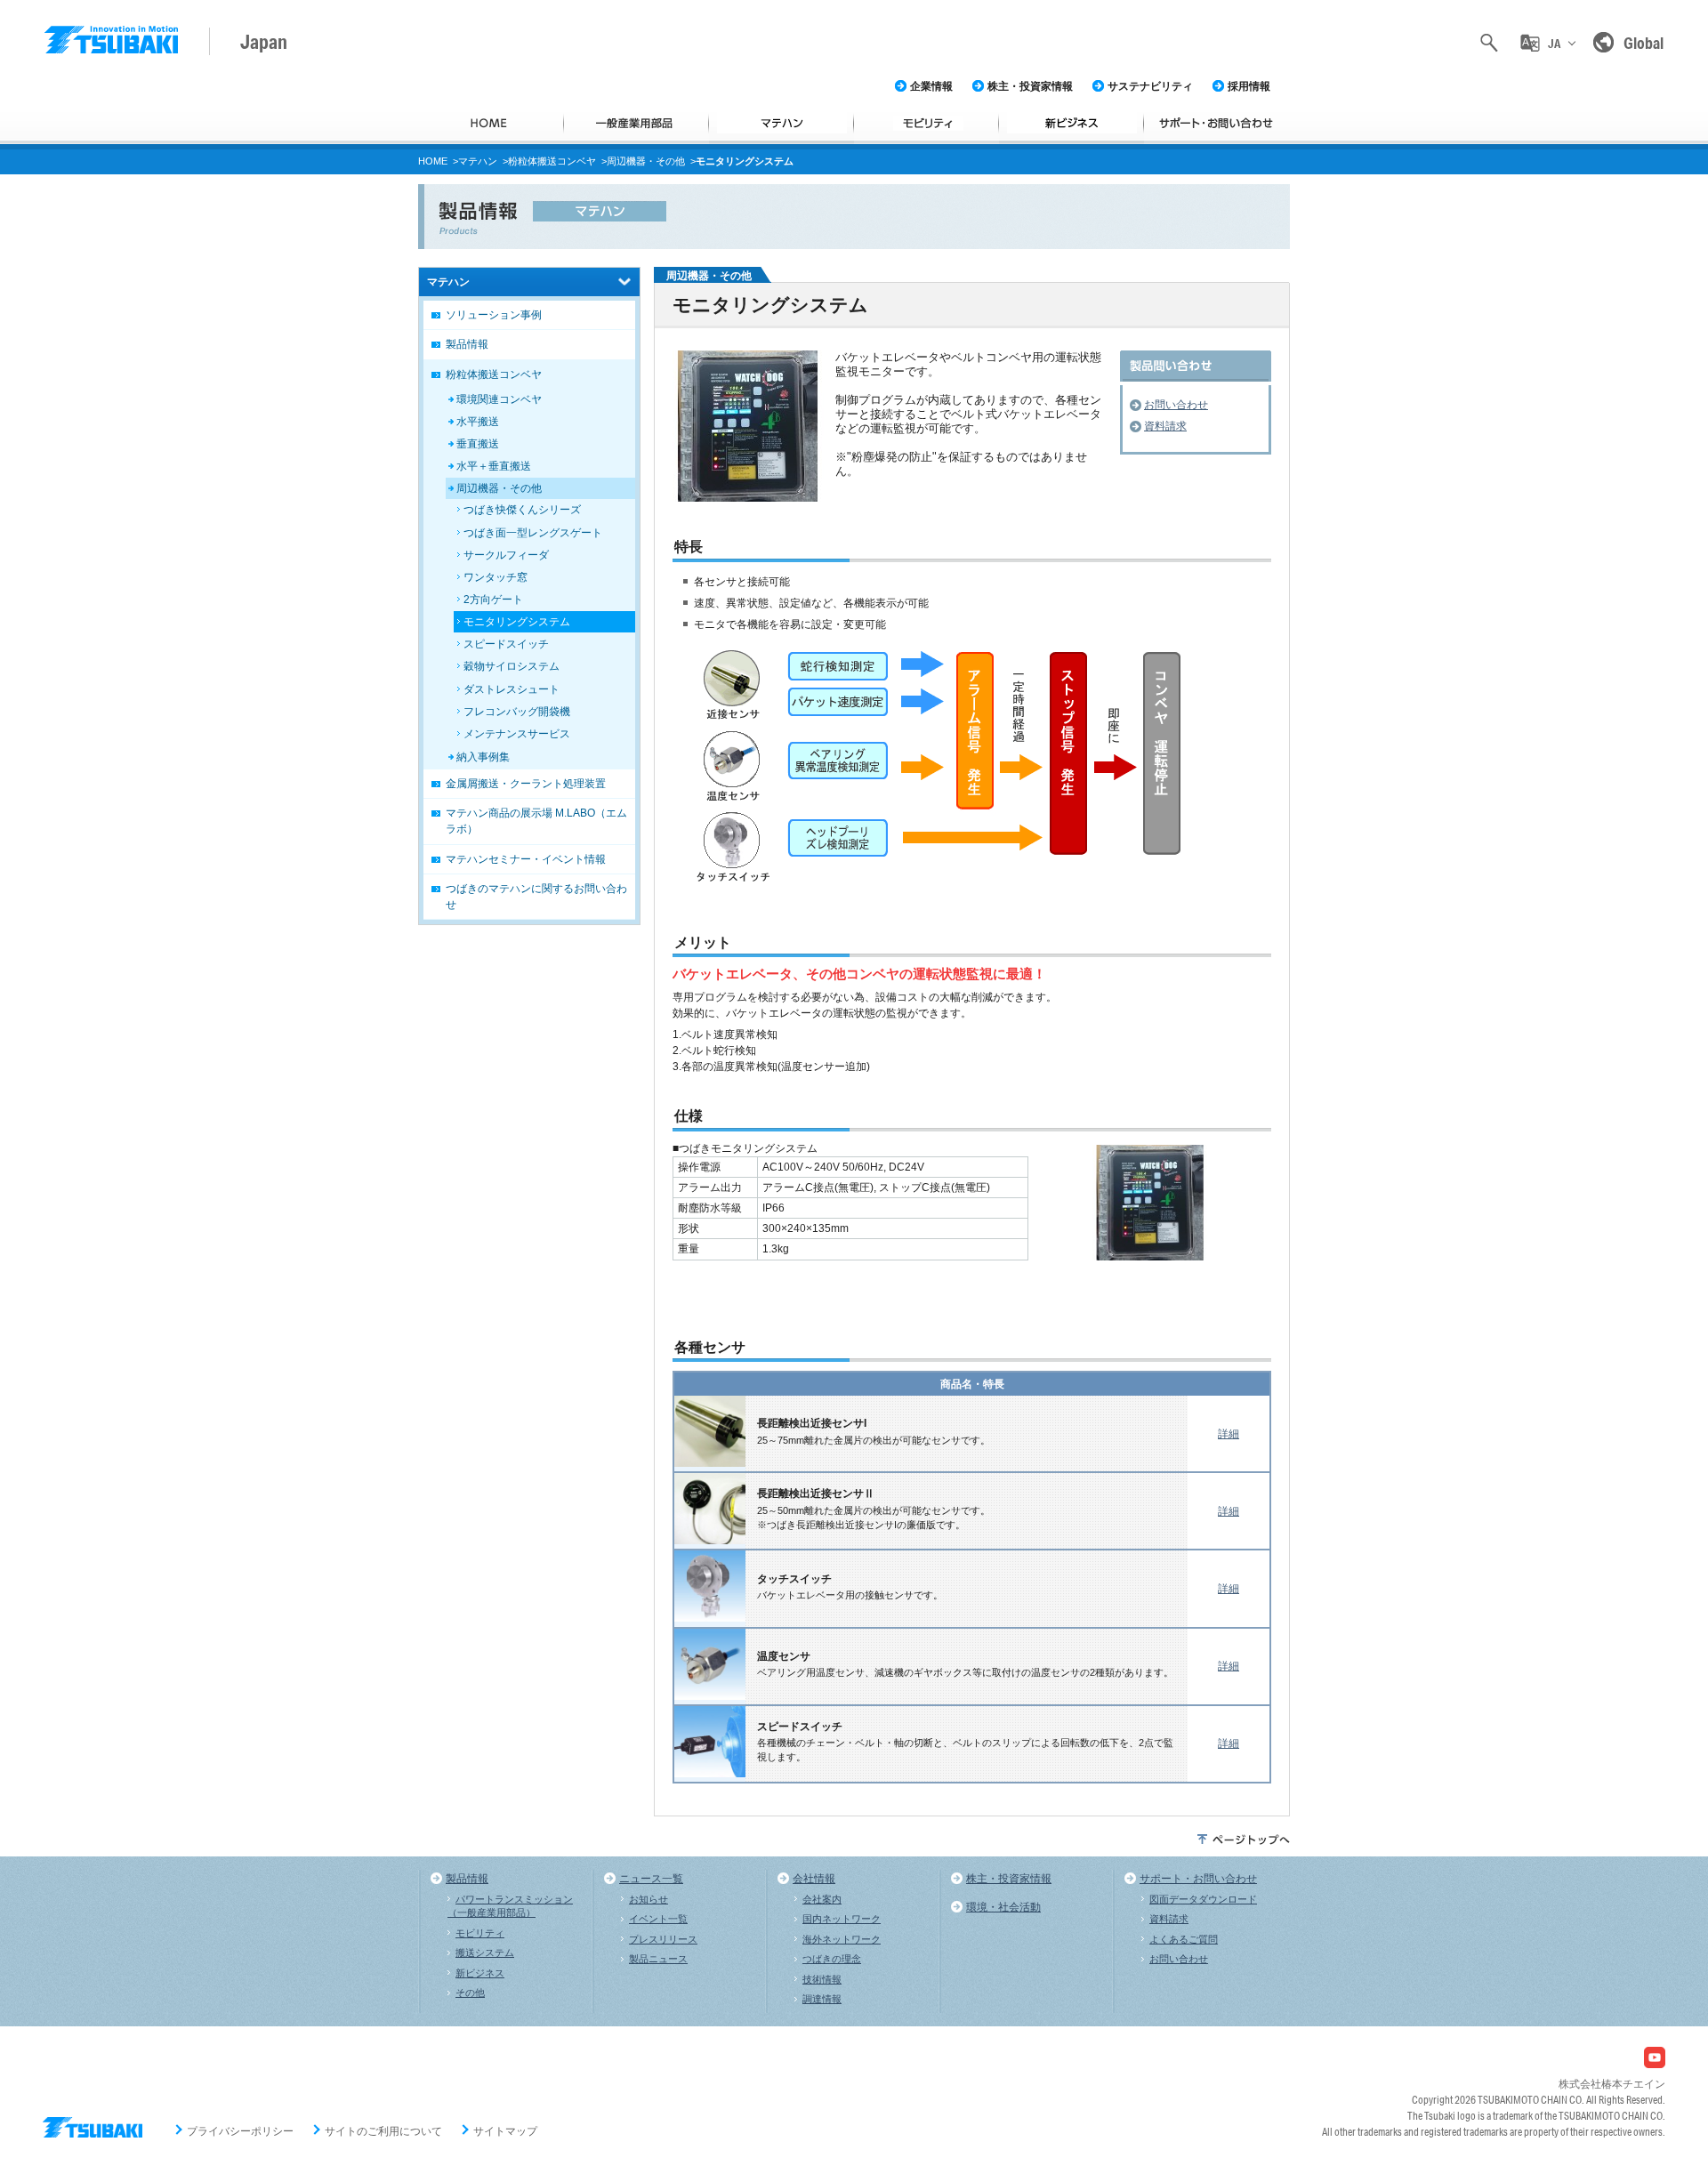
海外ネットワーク (842, 1939)
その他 (470, 1993)
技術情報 (822, 1979)
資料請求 (1165, 426)
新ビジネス (480, 1973)
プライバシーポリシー (240, 2131)
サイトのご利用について (383, 2131)
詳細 (1229, 1434)
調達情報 (822, 1999)
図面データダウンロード (1203, 1899)
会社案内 (822, 1899)
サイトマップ (505, 2131)
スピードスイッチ (800, 1727)
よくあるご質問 (1184, 1939)
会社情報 (814, 1879)
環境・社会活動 (1003, 1907)
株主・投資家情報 (1030, 86)
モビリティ (480, 1933)
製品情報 (467, 344)
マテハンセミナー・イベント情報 (526, 859)
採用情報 (1249, 86)
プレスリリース (663, 1939)
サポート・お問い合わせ (1198, 1879)
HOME (433, 161)
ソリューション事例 (494, 315)
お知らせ (649, 1899)
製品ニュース (658, 1959)
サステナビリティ (1150, 86)
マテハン (478, 161)
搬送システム (485, 1953)
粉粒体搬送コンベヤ (552, 161)
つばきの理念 (832, 1959)
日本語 (1553, 79)
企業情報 (931, 86)
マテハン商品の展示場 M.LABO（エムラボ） (536, 821)
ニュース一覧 (651, 1879)
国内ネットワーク (842, 1919)
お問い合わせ (1176, 405)
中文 (1553, 156)
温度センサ (784, 1656)
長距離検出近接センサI (812, 1423)
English (1554, 118)
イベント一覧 (658, 1919)
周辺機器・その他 (646, 161)
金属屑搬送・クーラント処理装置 (526, 784)
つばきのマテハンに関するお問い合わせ (536, 897)
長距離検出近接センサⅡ (816, 1494)
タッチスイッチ (794, 1579)
